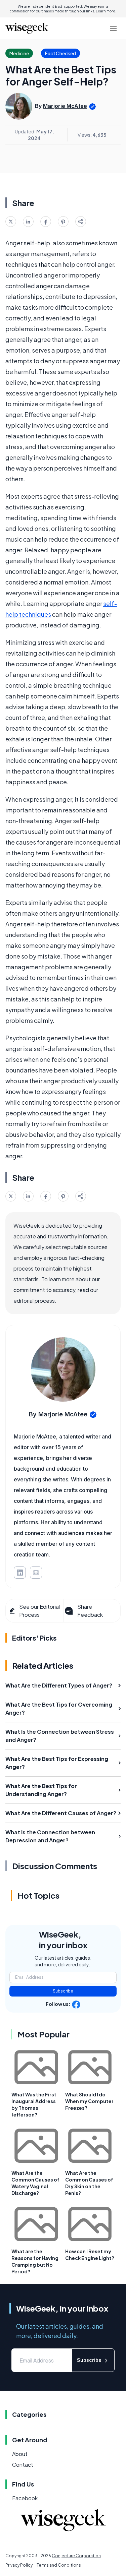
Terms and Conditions (59, 2565)
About (20, 2454)
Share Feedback (90, 1611)
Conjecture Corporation (76, 2556)
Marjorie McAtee (65, 106)
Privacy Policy (19, 2565)
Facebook (25, 2498)
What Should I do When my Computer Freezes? (89, 2101)
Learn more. (106, 11)
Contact (23, 2465)
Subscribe (63, 1991)
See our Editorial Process (39, 1611)
